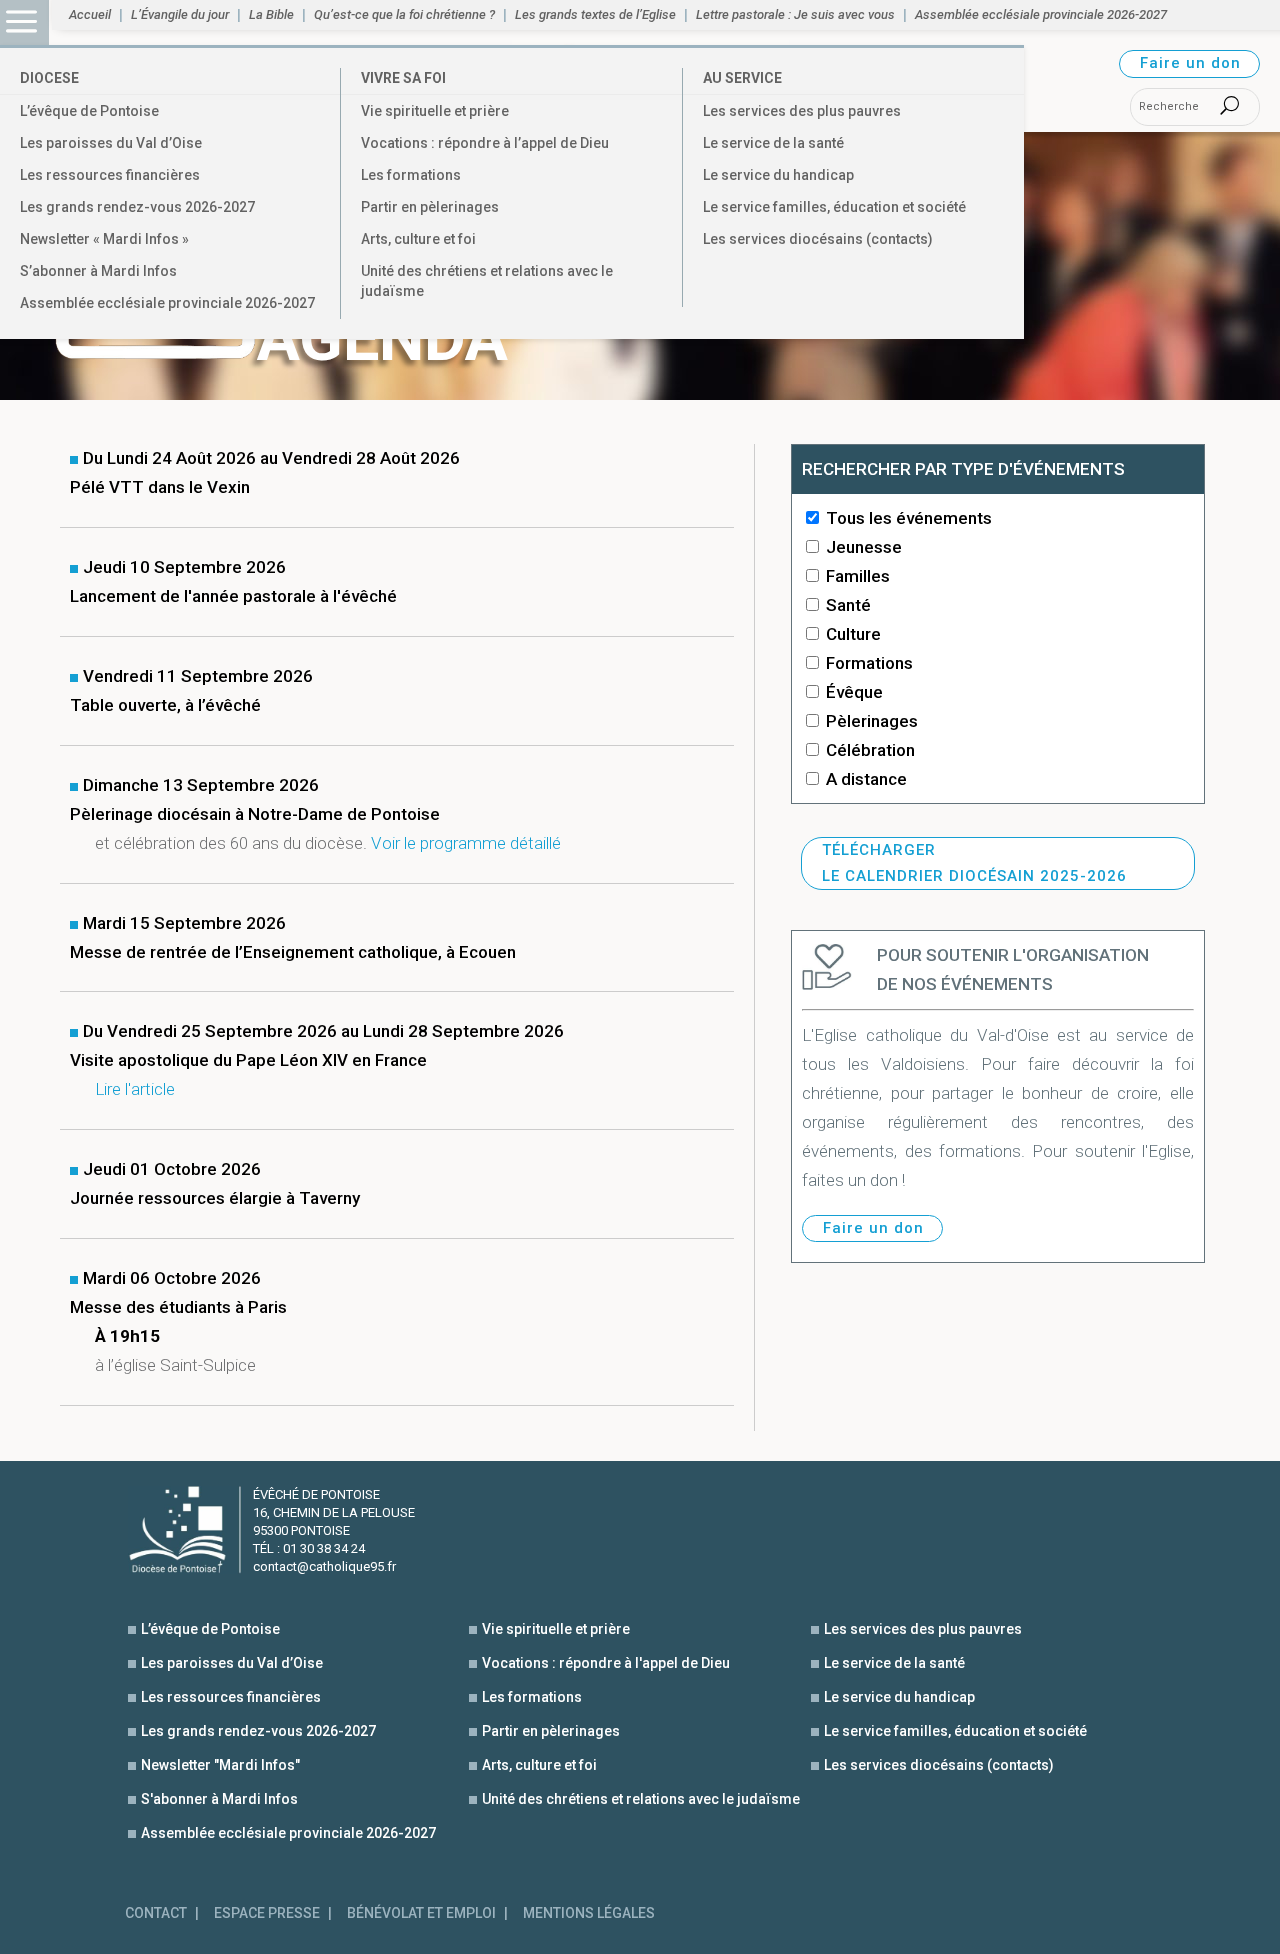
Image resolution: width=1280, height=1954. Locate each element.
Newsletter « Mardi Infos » (104, 239)
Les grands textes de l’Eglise (595, 15)
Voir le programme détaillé (466, 843)
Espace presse (267, 1913)
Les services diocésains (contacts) (818, 239)
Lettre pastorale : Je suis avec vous (795, 15)
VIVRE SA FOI (403, 78)
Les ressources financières (110, 175)
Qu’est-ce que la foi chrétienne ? (404, 15)
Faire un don (1190, 63)
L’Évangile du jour (180, 15)
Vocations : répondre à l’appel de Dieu (485, 143)
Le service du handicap (778, 175)
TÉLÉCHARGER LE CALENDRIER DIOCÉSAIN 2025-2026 (974, 863)
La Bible (271, 15)
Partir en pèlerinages (430, 207)
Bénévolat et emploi (421, 1913)
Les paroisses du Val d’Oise (111, 143)
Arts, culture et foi (418, 239)
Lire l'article (135, 1089)
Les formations (411, 175)
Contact (156, 1913)
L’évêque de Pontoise (89, 111)
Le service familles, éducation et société (834, 207)
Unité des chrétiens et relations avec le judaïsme (487, 281)
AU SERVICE (742, 78)
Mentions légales (589, 1913)
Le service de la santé (773, 143)
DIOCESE (49, 78)
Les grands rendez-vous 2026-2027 (137, 207)
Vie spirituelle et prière (435, 111)
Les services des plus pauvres (802, 111)
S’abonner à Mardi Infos (98, 271)
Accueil (90, 15)
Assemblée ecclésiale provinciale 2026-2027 (167, 303)
